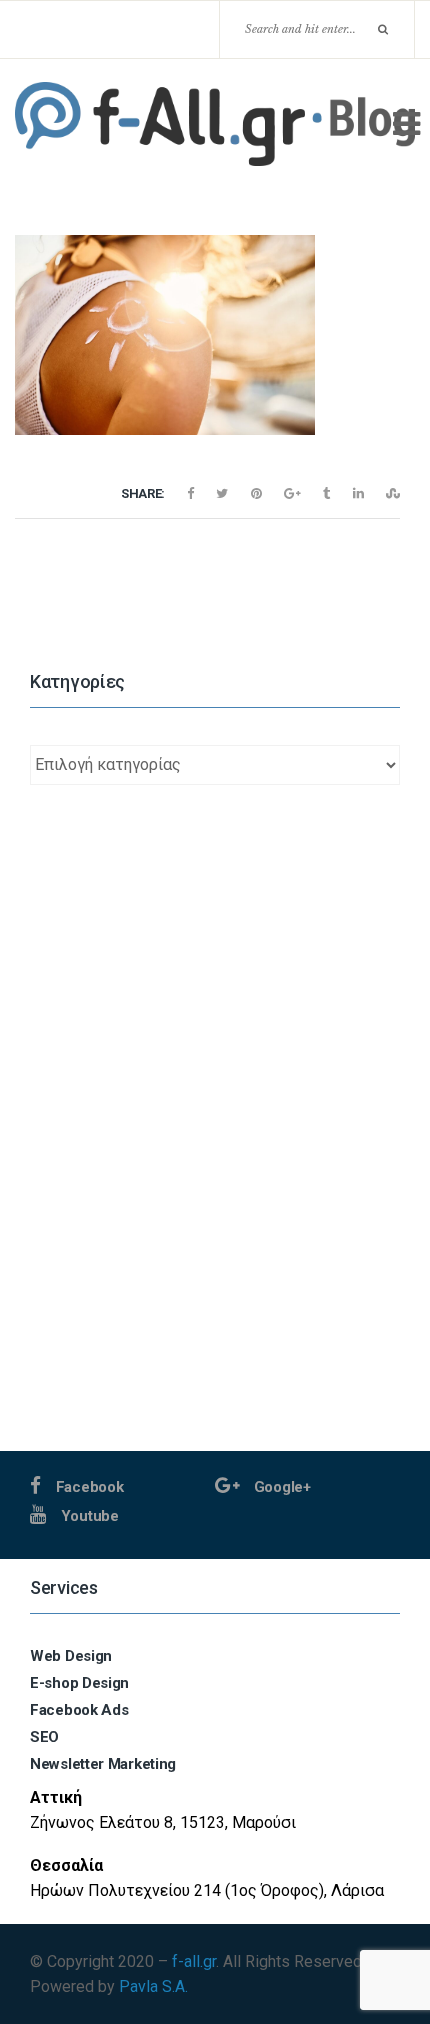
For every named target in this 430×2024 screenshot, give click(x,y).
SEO (44, 1737)
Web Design (71, 1656)
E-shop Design (79, 1683)
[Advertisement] (215, 1236)
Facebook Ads (79, 1710)
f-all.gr (194, 1961)
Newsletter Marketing (103, 1764)
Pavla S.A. (153, 1986)
